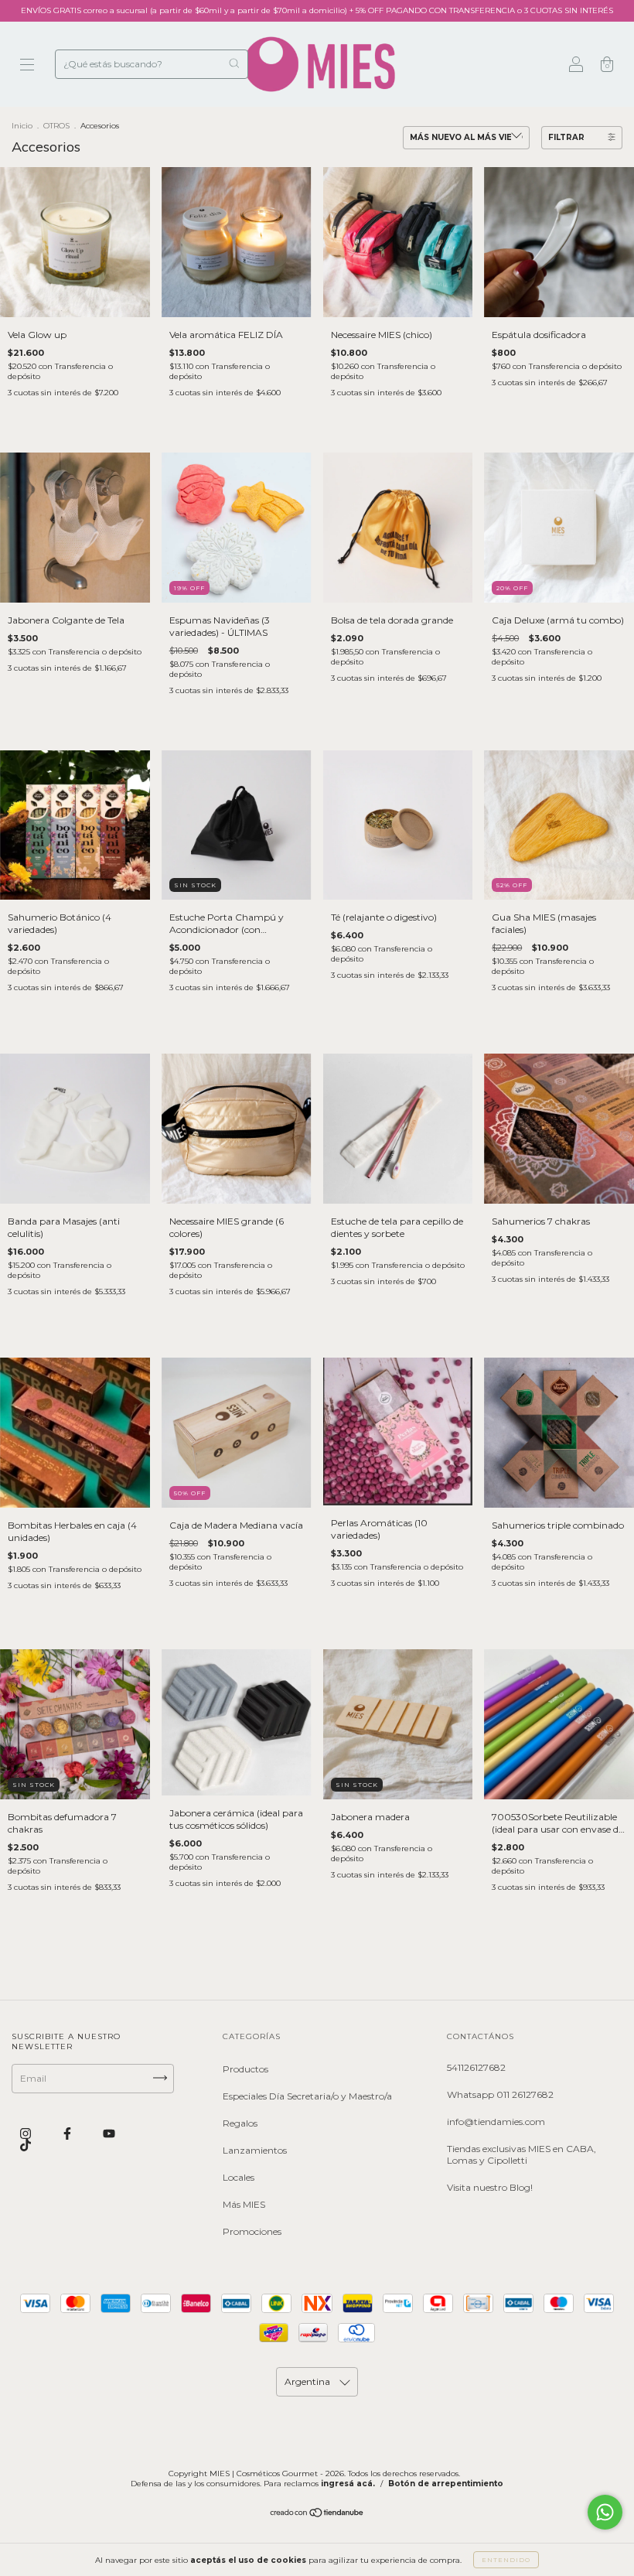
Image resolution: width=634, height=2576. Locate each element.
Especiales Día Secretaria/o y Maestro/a (307, 2096)
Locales (239, 2177)
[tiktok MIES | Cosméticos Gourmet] (26, 2146)
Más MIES (244, 2204)
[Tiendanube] (317, 2514)
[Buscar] (234, 63)
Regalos (240, 2123)
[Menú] (27, 66)
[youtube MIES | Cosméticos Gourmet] (109, 2133)
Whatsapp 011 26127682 (500, 2094)
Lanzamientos (255, 2150)
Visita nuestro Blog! (490, 2187)
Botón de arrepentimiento (446, 2484)
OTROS (56, 126)
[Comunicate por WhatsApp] (605, 2512)
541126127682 (476, 2067)
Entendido (506, 2560)
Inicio (22, 126)
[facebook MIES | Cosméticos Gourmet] (68, 2133)
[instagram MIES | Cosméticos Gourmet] (27, 2133)
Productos (245, 2069)
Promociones (252, 2231)
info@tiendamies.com (496, 2122)
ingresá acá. (348, 2484)
